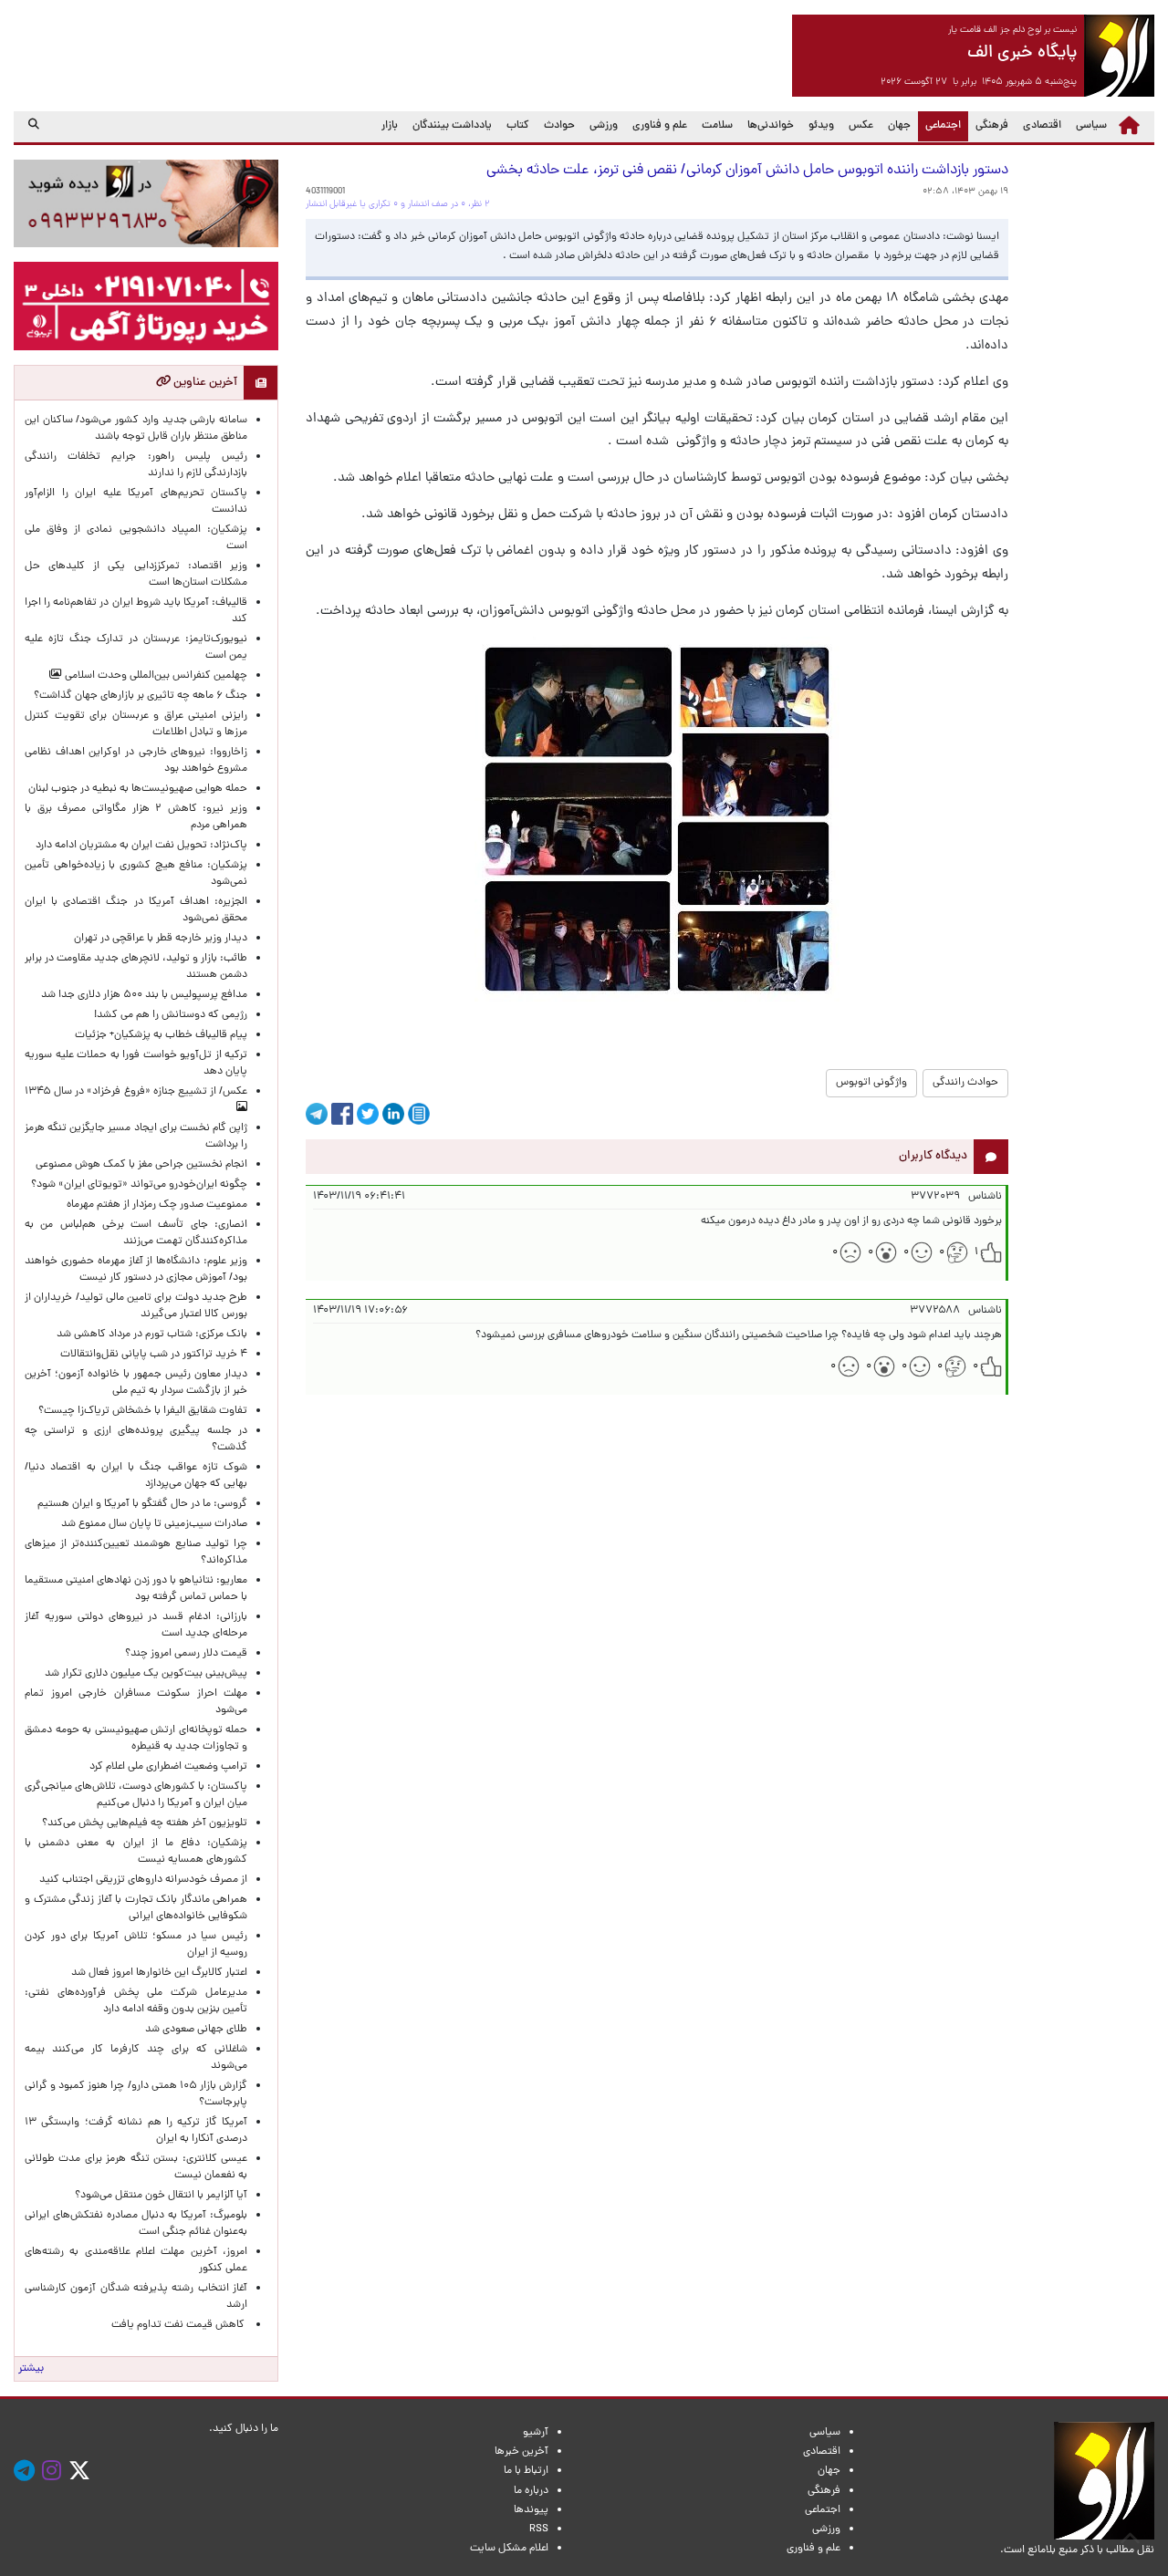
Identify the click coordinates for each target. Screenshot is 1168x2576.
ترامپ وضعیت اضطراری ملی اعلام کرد (168, 1767)
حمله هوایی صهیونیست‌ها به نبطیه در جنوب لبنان (138, 789)
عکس (861, 126)
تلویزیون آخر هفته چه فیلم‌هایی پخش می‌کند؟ (145, 1823)
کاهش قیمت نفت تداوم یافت (179, 2325)
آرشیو (536, 2433)
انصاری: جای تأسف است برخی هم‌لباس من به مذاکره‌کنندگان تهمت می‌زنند (136, 1233)
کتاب (518, 126)
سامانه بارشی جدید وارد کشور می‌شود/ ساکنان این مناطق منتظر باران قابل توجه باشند (136, 429)
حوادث (559, 126)
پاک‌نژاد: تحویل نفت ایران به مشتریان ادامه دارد (141, 846)
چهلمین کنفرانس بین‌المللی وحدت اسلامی (155, 676)
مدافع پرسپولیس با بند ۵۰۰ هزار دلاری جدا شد (144, 995)
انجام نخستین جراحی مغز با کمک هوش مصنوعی (141, 1165)
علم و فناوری (660, 126)
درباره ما (531, 2491)
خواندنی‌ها (771, 126)
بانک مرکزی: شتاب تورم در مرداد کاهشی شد (149, 1335)
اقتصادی (1042, 126)
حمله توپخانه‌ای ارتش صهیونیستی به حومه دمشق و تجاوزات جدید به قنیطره (136, 1739)
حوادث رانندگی (965, 1083)
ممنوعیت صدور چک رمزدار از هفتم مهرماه (154, 1205)
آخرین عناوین (204, 383)
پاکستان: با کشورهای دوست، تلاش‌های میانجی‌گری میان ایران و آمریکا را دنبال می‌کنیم (136, 1795)
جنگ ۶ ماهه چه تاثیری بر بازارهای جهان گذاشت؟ (141, 696)
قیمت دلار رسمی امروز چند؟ (183, 1654)
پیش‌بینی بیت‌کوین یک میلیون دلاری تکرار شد (146, 1674)
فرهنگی (992, 126)
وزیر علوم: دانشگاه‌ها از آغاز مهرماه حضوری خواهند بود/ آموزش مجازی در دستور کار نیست (136, 1270)
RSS (539, 2529)
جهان (899, 126)
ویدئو (821, 126)
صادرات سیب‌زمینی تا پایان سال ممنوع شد (154, 1524)
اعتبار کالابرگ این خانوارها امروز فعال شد (159, 1973)
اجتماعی (939, 125)
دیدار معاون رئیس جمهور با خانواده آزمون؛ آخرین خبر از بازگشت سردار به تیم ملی (136, 1383)
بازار (390, 126)
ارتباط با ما (526, 2471)
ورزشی (604, 126)
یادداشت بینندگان (452, 126)
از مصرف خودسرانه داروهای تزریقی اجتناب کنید (143, 1880)
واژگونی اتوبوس (871, 1083)
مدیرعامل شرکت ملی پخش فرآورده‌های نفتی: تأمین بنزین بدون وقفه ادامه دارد (136, 2001)
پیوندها (531, 2510)
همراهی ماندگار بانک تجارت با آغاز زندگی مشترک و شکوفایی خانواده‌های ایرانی (136, 1908)
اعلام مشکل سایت (509, 2549)
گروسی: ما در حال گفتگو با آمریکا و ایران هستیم (142, 1504)
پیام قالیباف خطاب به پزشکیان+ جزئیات (158, 1035)
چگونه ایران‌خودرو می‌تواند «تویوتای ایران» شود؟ (139, 1185)
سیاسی (1091, 126)
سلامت (717, 126)
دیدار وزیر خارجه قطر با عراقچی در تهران (161, 939)
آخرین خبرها (521, 2452)
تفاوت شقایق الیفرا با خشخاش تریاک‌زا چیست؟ (143, 1411)
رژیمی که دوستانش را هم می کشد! (171, 1015)
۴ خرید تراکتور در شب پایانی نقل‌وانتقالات (154, 1355)
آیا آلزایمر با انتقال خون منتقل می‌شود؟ (161, 2196)
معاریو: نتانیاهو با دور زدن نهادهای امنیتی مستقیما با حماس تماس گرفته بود (136, 1589)
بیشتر (31, 2369)
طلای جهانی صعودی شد (196, 2030)
